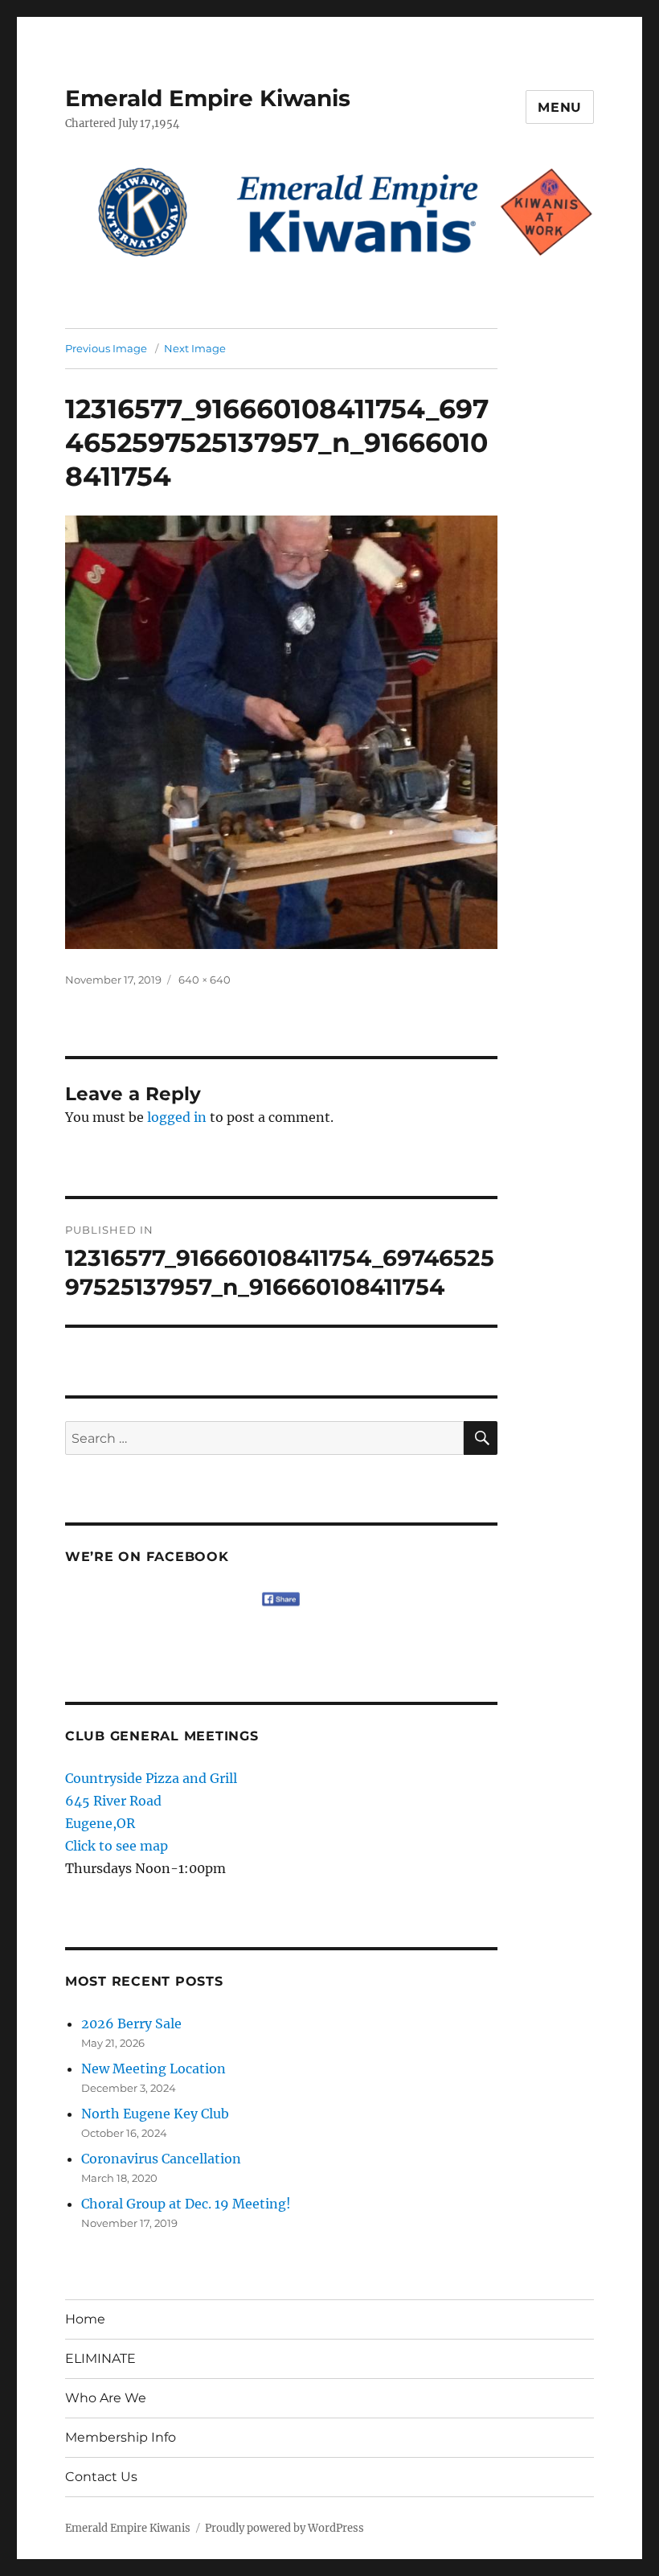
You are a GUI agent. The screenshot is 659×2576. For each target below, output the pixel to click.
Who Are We (106, 2398)
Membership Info (121, 2437)
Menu (560, 107)
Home (85, 2319)
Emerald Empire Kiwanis (208, 98)
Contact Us (101, 2477)
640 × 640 (205, 980)
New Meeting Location (153, 2069)
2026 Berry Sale (131, 2023)
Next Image (195, 348)
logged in (177, 1117)
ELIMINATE (100, 2358)
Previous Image (106, 348)
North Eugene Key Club (155, 2114)
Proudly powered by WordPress (284, 2528)
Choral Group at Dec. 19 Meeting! (186, 2204)
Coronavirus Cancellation (161, 2159)
